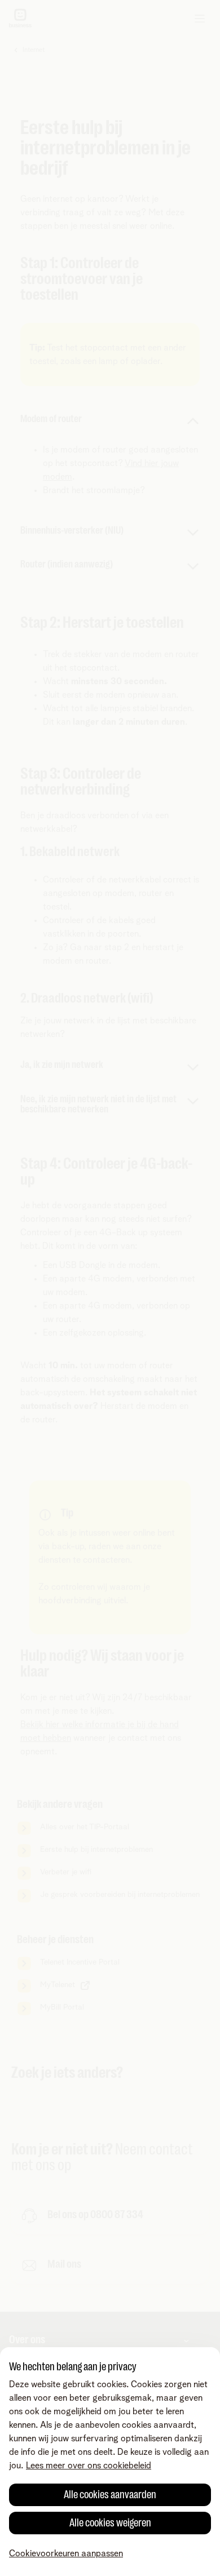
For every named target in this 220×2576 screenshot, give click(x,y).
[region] (110, 2462)
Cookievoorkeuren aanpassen (66, 2553)
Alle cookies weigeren (110, 2523)
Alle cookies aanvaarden (110, 2495)
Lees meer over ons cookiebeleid (89, 2466)
